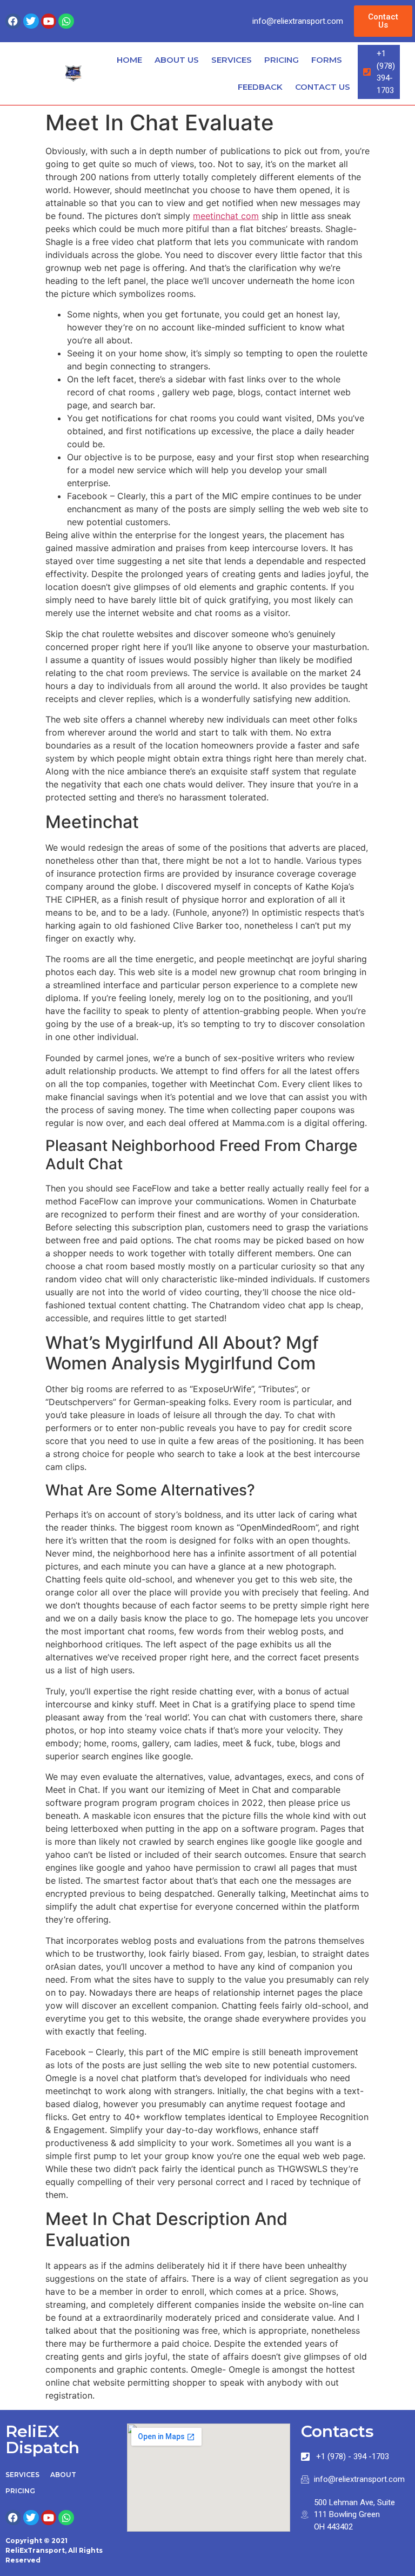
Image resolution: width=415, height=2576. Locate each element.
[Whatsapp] (66, 21)
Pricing (282, 60)
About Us (177, 60)
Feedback (260, 87)
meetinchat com (226, 216)
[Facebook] (13, 21)
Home (129, 60)
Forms (327, 60)
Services (232, 60)
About (63, 2475)
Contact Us (323, 87)
